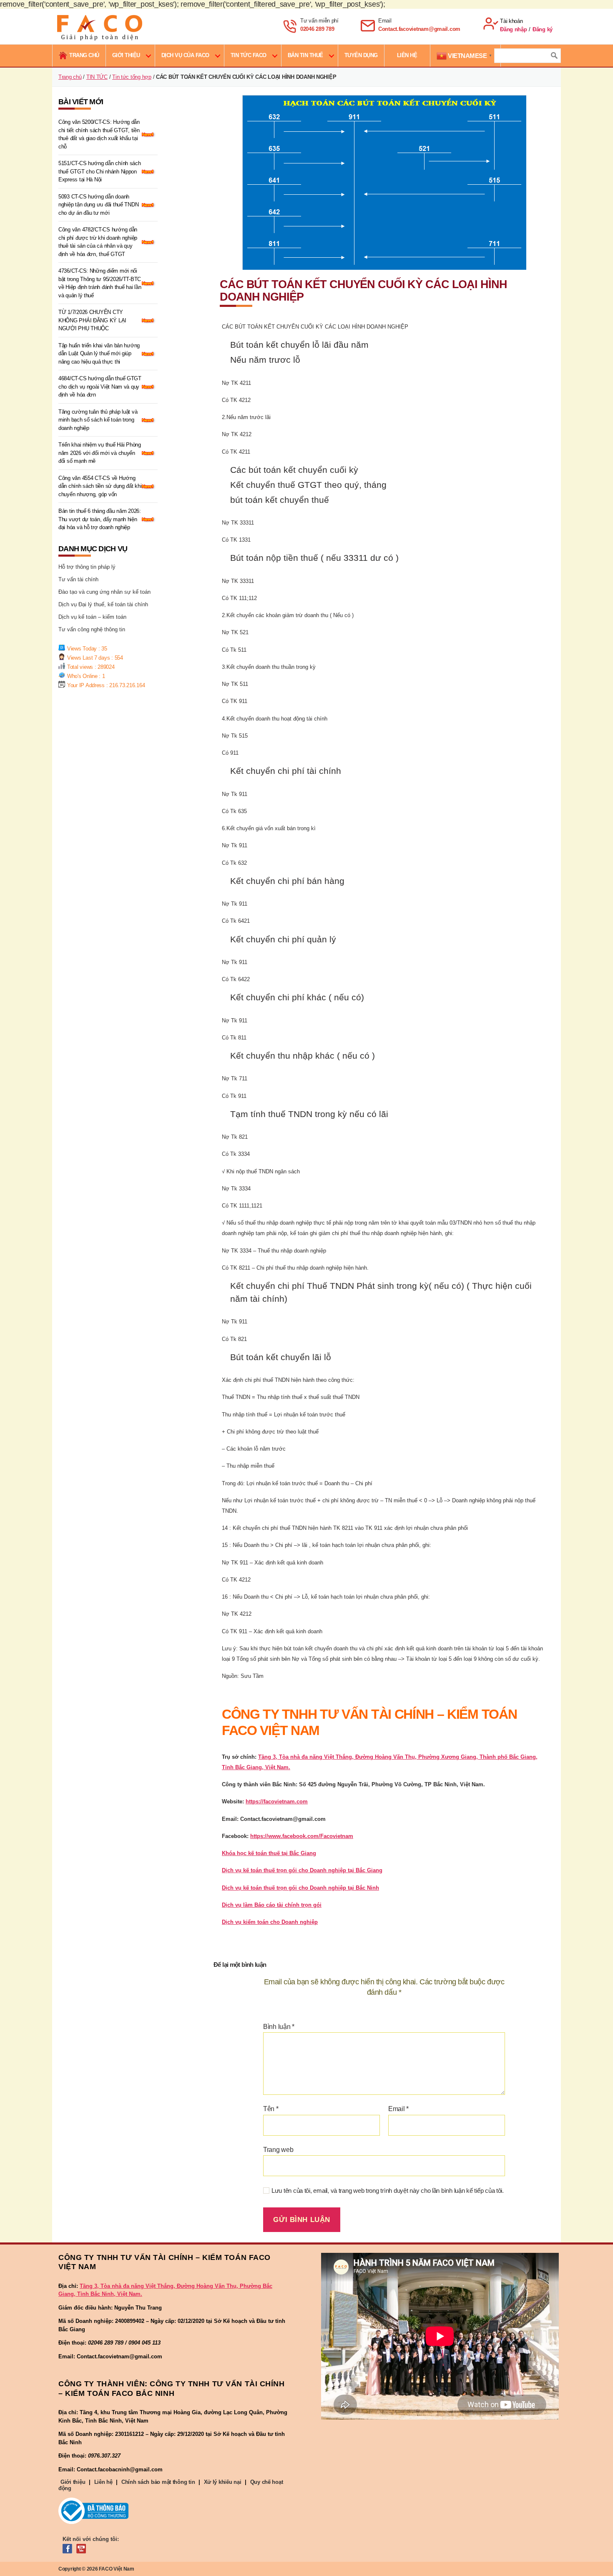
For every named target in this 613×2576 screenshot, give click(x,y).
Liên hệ (103, 2482)
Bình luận (279, 2027)
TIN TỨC (97, 77)
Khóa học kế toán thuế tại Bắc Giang (269, 1853)
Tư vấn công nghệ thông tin (92, 629)
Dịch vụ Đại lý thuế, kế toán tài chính (103, 604)
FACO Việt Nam (117, 2569)
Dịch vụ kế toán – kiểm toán (92, 617)
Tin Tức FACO (249, 55)
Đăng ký (543, 29)
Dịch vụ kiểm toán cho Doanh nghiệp (270, 1922)
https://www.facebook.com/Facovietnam (302, 1836)
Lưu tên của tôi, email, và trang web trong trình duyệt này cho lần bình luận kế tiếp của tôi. (388, 2191)
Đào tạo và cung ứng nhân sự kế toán (104, 592)
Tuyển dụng (361, 55)
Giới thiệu (126, 55)
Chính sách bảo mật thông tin (158, 2482)
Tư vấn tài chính (78, 579)
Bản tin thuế (305, 55)
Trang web (278, 2150)
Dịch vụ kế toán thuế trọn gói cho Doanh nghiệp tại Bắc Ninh (300, 1888)
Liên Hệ (407, 55)
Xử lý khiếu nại (223, 2482)
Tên (271, 2109)
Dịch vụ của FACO (185, 55)
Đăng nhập (514, 29)
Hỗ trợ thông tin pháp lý (87, 567)
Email (398, 2109)
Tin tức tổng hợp (132, 77)
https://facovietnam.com (277, 1801)
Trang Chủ (84, 55)
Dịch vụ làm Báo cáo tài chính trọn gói (272, 1905)
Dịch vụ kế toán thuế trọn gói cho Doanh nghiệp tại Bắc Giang (302, 1870)
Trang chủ (70, 77)
